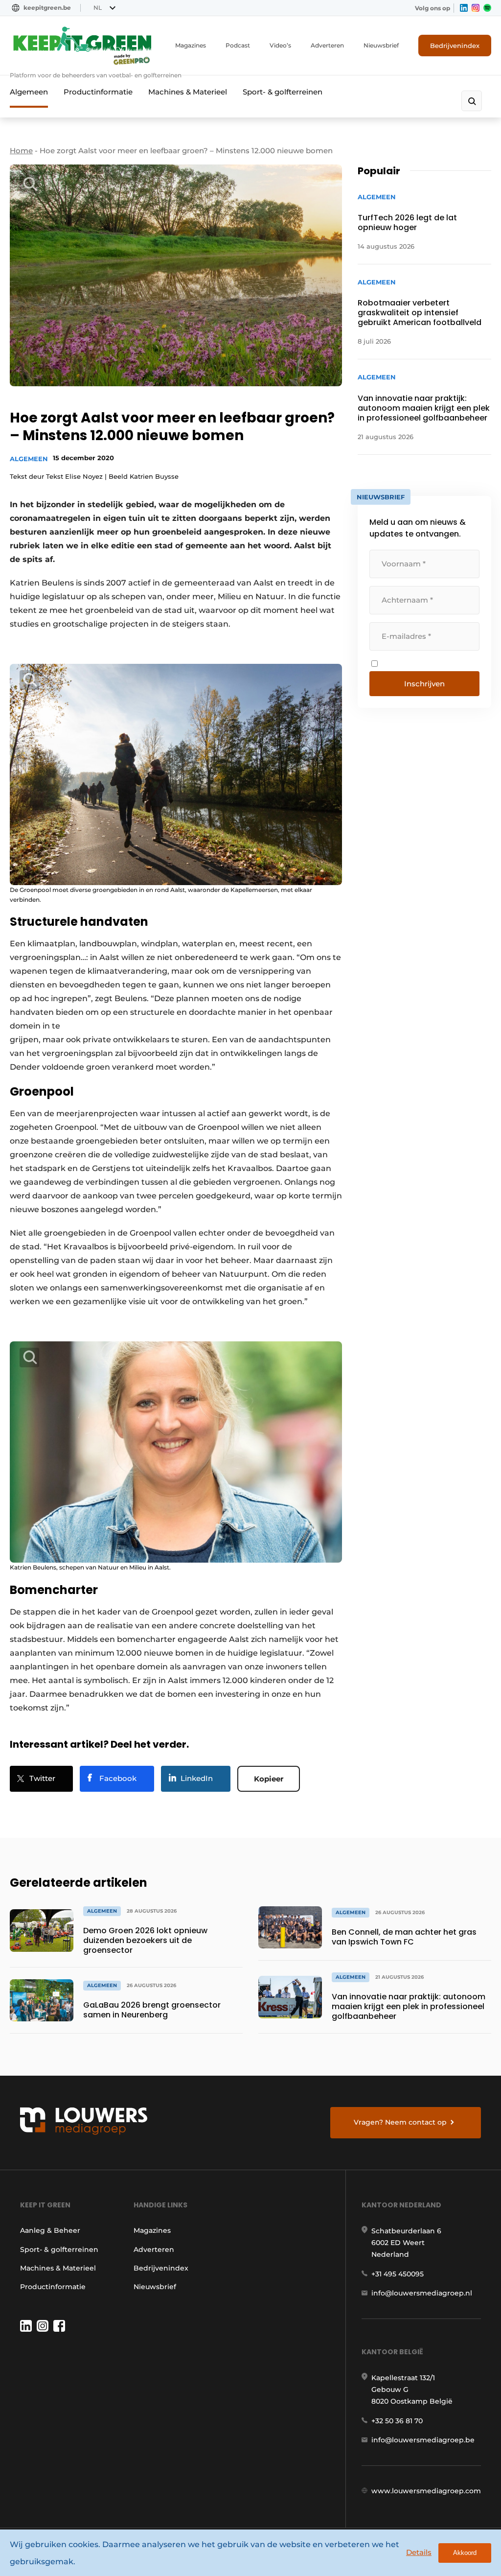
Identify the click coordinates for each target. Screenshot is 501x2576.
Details (419, 2552)
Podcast (238, 45)
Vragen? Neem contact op (400, 2122)
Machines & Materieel (188, 92)
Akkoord (465, 2553)
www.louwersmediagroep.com (426, 2491)
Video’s (280, 45)
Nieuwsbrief (381, 45)
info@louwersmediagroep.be (423, 2440)
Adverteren (327, 45)
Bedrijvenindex (455, 46)
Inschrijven (424, 684)
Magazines (191, 45)
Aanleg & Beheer (50, 2230)
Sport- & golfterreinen (283, 92)
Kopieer (269, 1779)
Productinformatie (98, 92)
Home (21, 151)
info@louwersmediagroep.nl (422, 2293)
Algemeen (29, 92)
